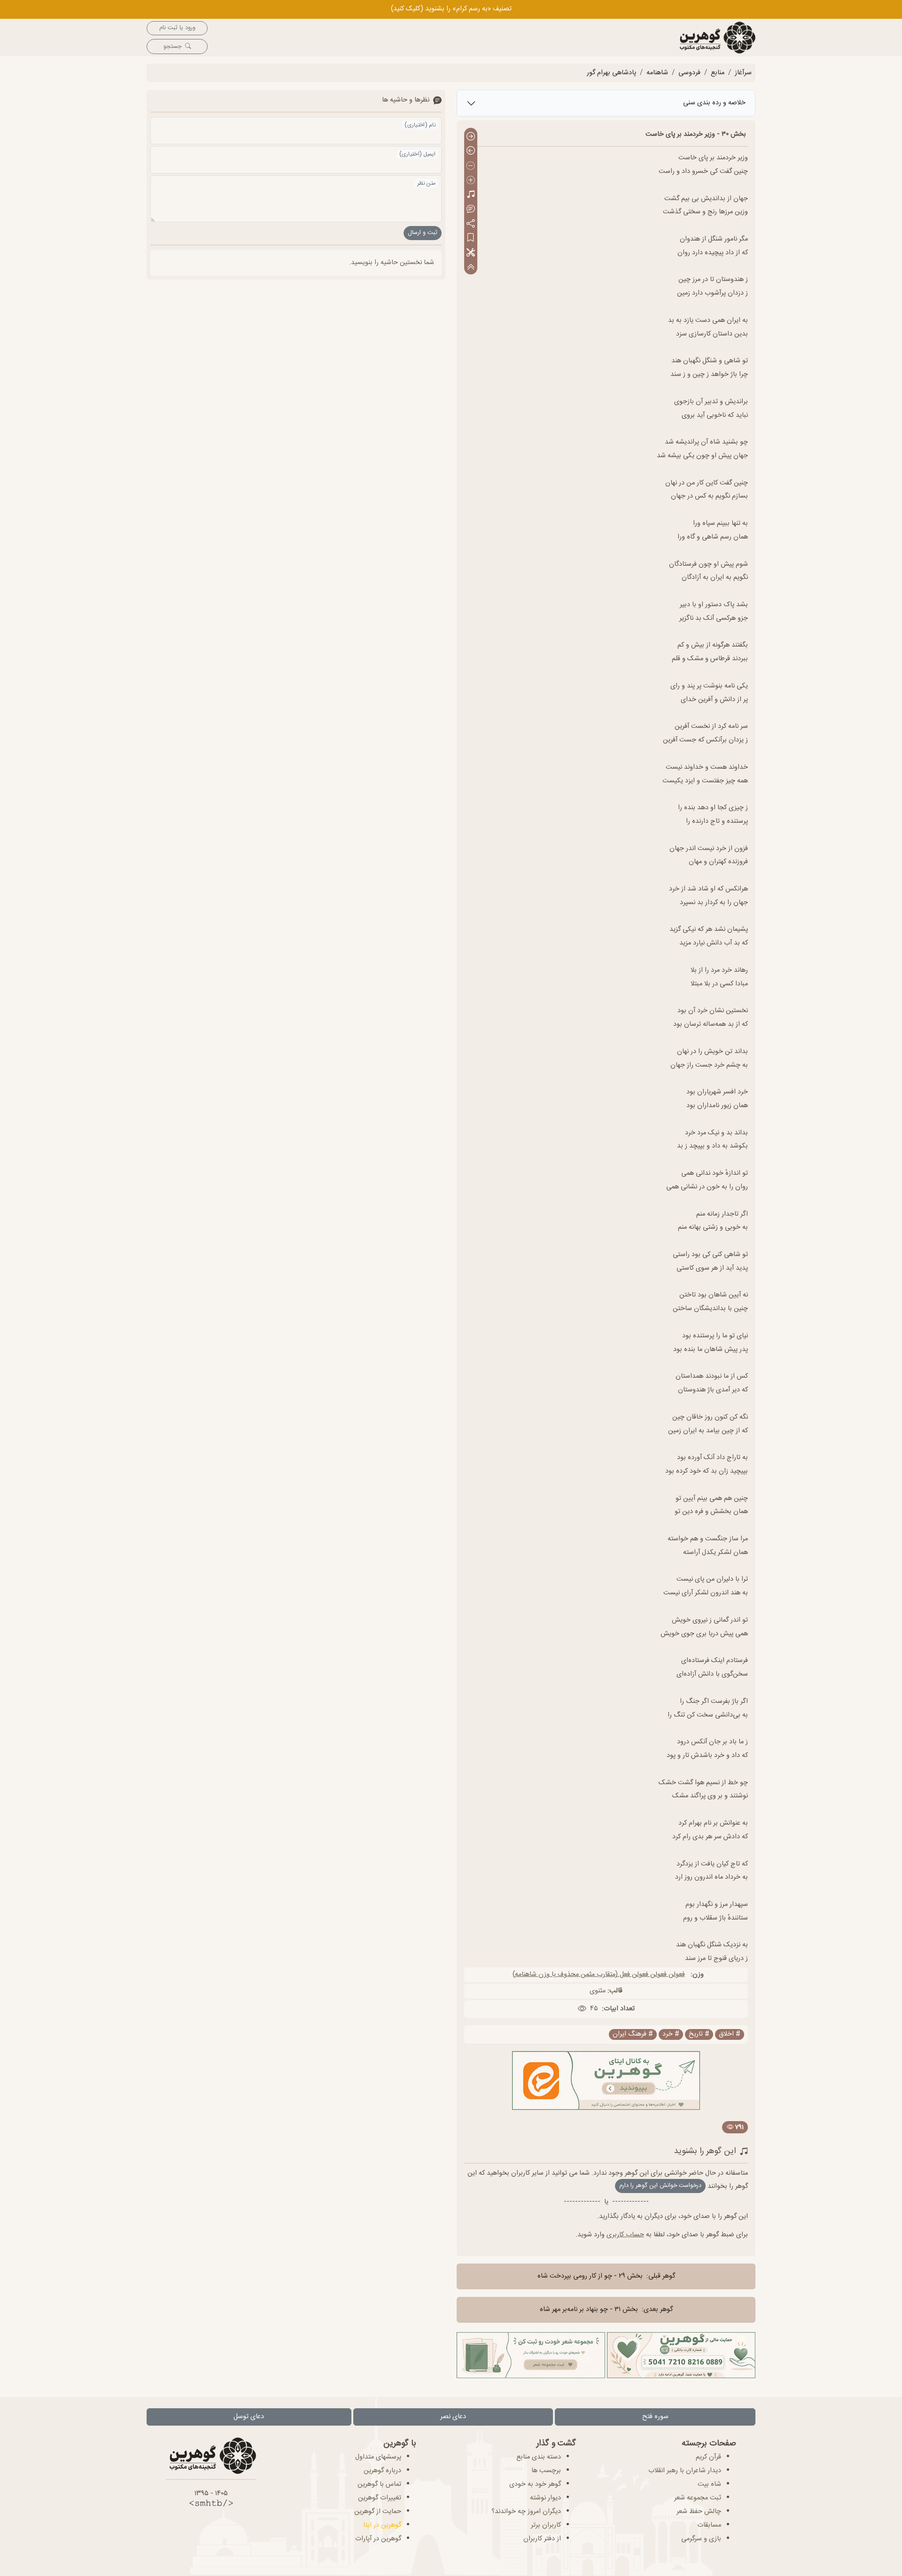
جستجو (172, 47)
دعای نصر (453, 2417)
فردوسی (689, 73)
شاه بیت (709, 2484)
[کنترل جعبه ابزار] (471, 267)
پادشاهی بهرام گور (611, 73)
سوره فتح (655, 2417)
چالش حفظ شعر (699, 2512)
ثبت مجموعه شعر (698, 2498)
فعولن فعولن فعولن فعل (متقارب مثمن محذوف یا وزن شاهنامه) (599, 1975)
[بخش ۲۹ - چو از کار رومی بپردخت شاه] (471, 137)
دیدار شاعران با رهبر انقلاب (685, 2471)
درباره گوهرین (382, 2471)
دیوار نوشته (545, 2498)
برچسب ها (546, 2471)
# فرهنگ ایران (633, 2034)
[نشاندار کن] (471, 238)
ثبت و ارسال (423, 233)
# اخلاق (730, 2034)
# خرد (671, 2034)
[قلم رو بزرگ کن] (471, 181)
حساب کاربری (625, 2235)
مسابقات (709, 2525)
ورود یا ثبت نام (177, 28)
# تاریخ (699, 2034)
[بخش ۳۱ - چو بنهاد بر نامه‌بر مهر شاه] (471, 152)
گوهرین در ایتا (382, 2525)
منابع (718, 73)
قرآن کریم (708, 2457)
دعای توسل (249, 2417)
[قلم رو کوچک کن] (471, 166)
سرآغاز (743, 73)
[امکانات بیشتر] (471, 253)
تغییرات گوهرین (380, 2498)
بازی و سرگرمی (701, 2539)
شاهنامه (657, 73)
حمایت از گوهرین (378, 2512)
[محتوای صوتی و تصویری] (471, 195)
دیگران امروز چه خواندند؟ (526, 2512)
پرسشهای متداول (378, 2457)
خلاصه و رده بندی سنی (714, 103)
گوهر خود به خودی (535, 2484)
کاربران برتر (546, 2525)
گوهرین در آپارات (378, 2539)
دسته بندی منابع (539, 2457)
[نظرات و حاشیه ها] (471, 209)
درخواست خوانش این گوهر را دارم (660, 2186)
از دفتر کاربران (542, 2539)
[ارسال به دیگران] (471, 224)
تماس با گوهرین (379, 2484)
